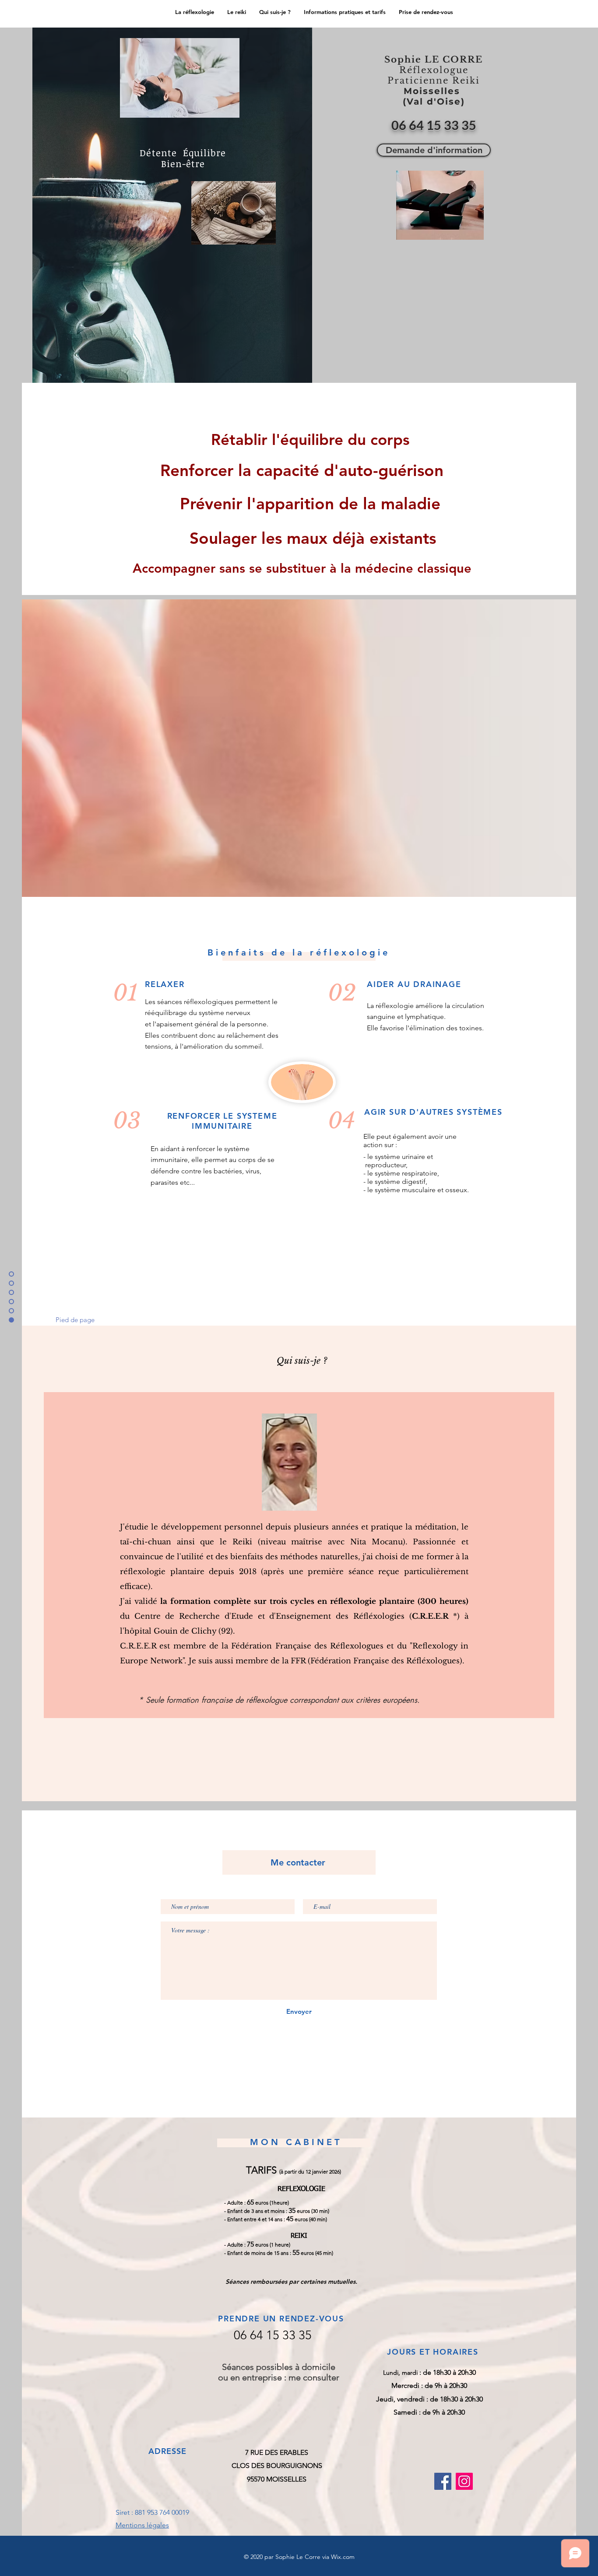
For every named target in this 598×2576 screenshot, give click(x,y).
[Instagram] (464, 2481)
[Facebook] (443, 2481)
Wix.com (343, 2557)
